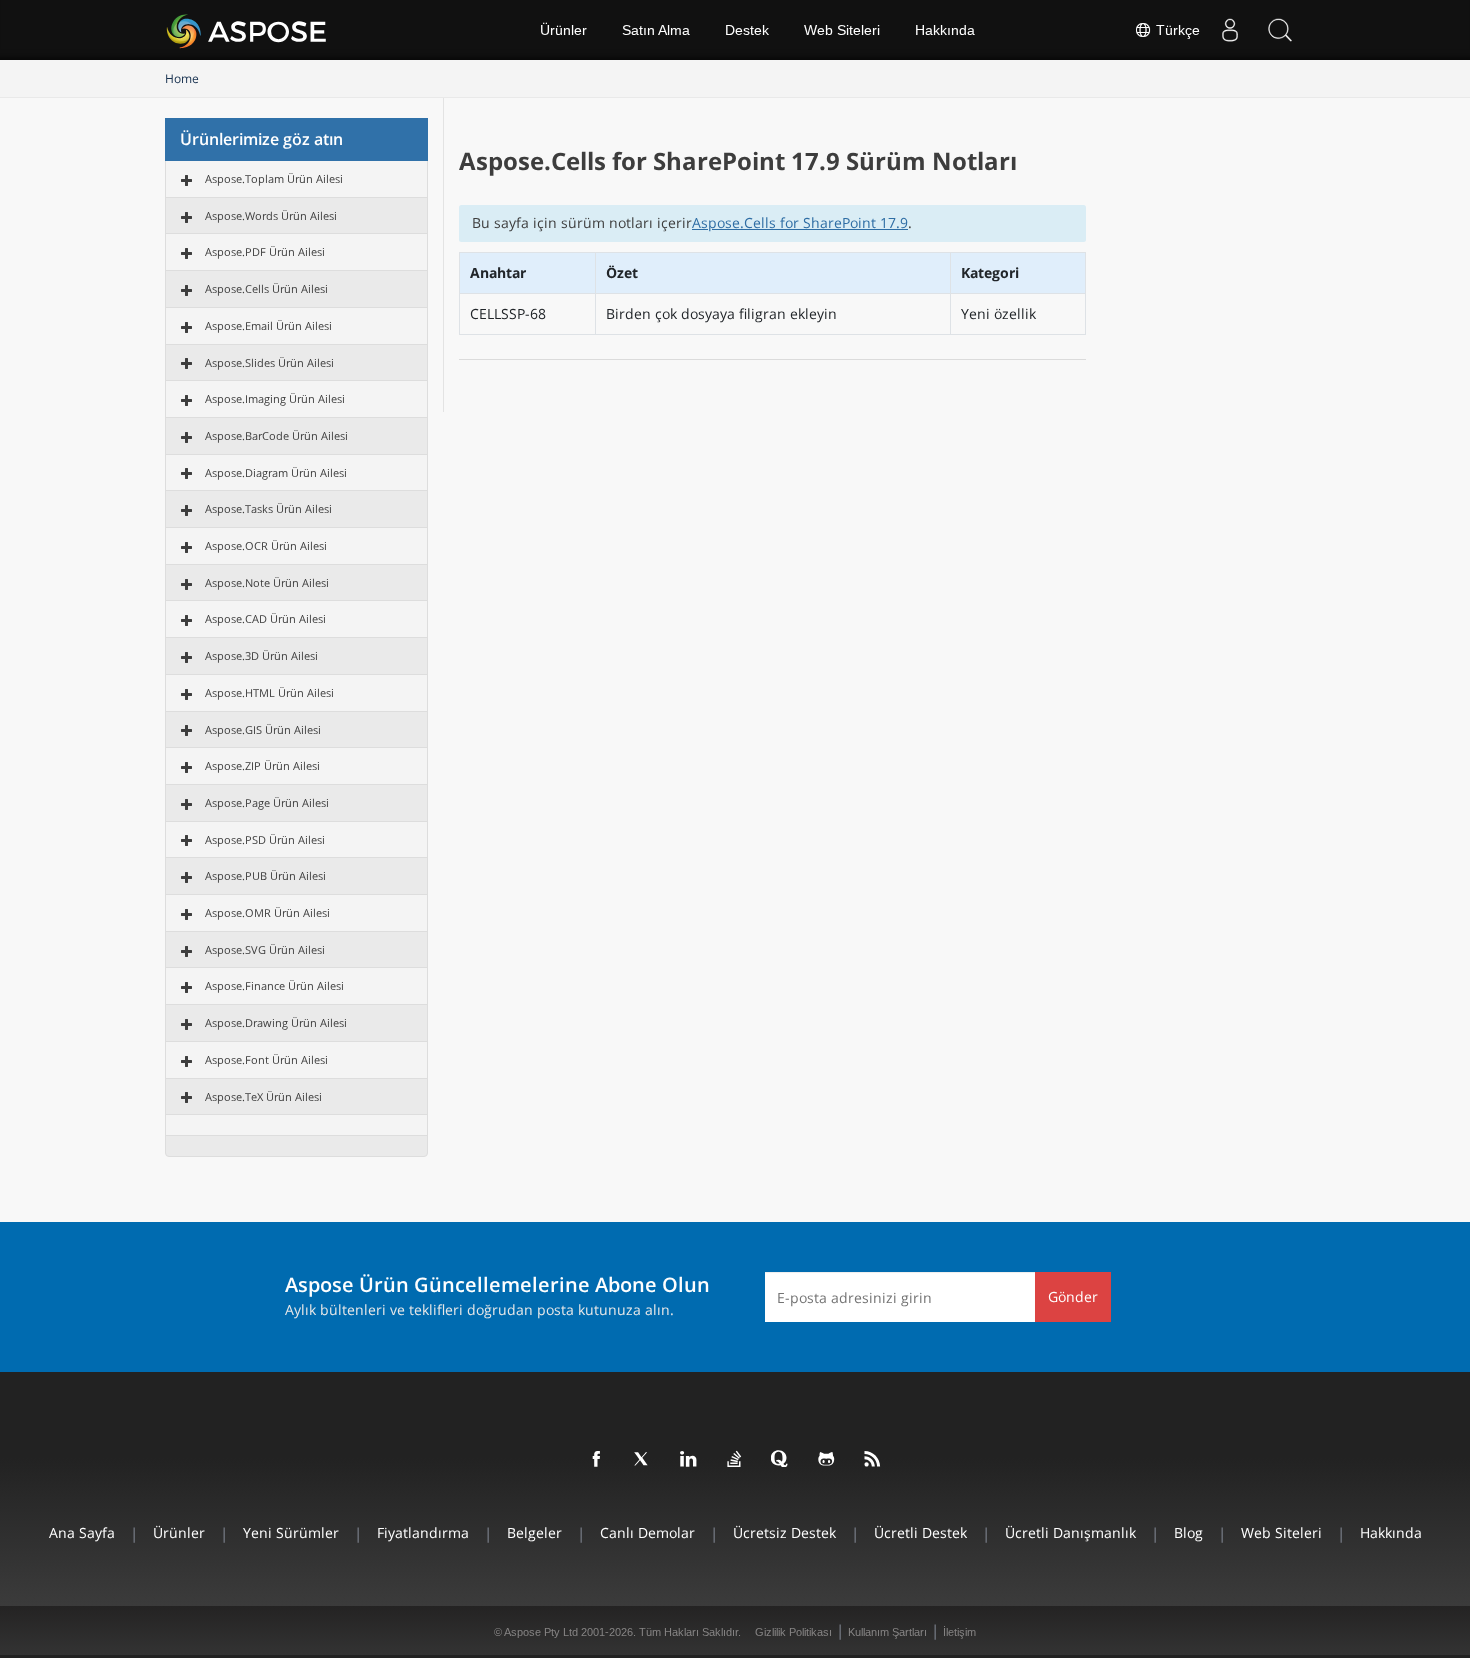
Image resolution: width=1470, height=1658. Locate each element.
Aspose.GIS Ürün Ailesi (263, 729)
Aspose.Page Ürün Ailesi (267, 802)
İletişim (959, 1632)
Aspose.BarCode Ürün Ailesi (276, 435)
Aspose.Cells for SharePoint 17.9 (800, 222)
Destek (747, 30)
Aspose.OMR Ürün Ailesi (267, 912)
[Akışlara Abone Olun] (873, 1460)
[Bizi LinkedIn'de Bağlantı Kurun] (689, 1460)
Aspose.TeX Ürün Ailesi (263, 1096)
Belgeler (534, 1532)
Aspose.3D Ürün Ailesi (261, 655)
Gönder (1073, 1296)
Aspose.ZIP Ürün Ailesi (262, 765)
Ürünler (563, 30)
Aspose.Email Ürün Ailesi (268, 325)
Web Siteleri (842, 30)
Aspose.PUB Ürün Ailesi (265, 875)
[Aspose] (247, 30)
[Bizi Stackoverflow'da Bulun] (735, 1460)
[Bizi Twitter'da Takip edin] (643, 1460)
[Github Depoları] (827, 1460)
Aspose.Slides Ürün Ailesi (269, 362)
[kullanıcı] (1230, 30)
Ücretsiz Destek (784, 1532)
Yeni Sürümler (291, 1532)
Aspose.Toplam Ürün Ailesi (274, 178)
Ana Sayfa (82, 1532)
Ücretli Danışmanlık (1070, 1532)
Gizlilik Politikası (793, 1632)
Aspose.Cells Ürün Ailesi (266, 288)
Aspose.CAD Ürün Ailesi (265, 618)
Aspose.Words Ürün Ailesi (271, 215)
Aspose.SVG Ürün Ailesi (265, 949)
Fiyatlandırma (423, 1532)
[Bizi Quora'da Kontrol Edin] (781, 1460)
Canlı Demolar (647, 1532)
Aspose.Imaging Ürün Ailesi (275, 398)
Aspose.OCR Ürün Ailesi (266, 545)
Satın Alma (656, 30)
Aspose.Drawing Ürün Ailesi (276, 1022)
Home (182, 78)
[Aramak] (1280, 30)
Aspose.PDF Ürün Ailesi (265, 251)
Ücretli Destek (920, 1532)
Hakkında (945, 30)
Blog (1188, 1532)
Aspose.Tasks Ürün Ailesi (268, 508)
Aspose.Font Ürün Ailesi (266, 1059)
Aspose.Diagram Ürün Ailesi (276, 472)
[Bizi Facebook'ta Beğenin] (597, 1460)
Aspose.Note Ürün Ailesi (267, 582)
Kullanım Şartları (887, 1632)
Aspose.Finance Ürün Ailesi (274, 985)
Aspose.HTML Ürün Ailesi (269, 692)
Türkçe (1176, 30)
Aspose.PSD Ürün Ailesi (265, 839)
